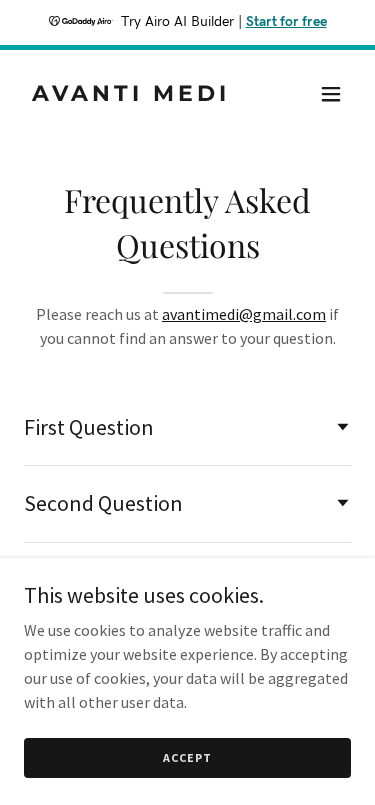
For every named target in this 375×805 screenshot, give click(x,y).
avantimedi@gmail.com (244, 314)
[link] (138, 95)
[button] (331, 94)
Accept (187, 757)
